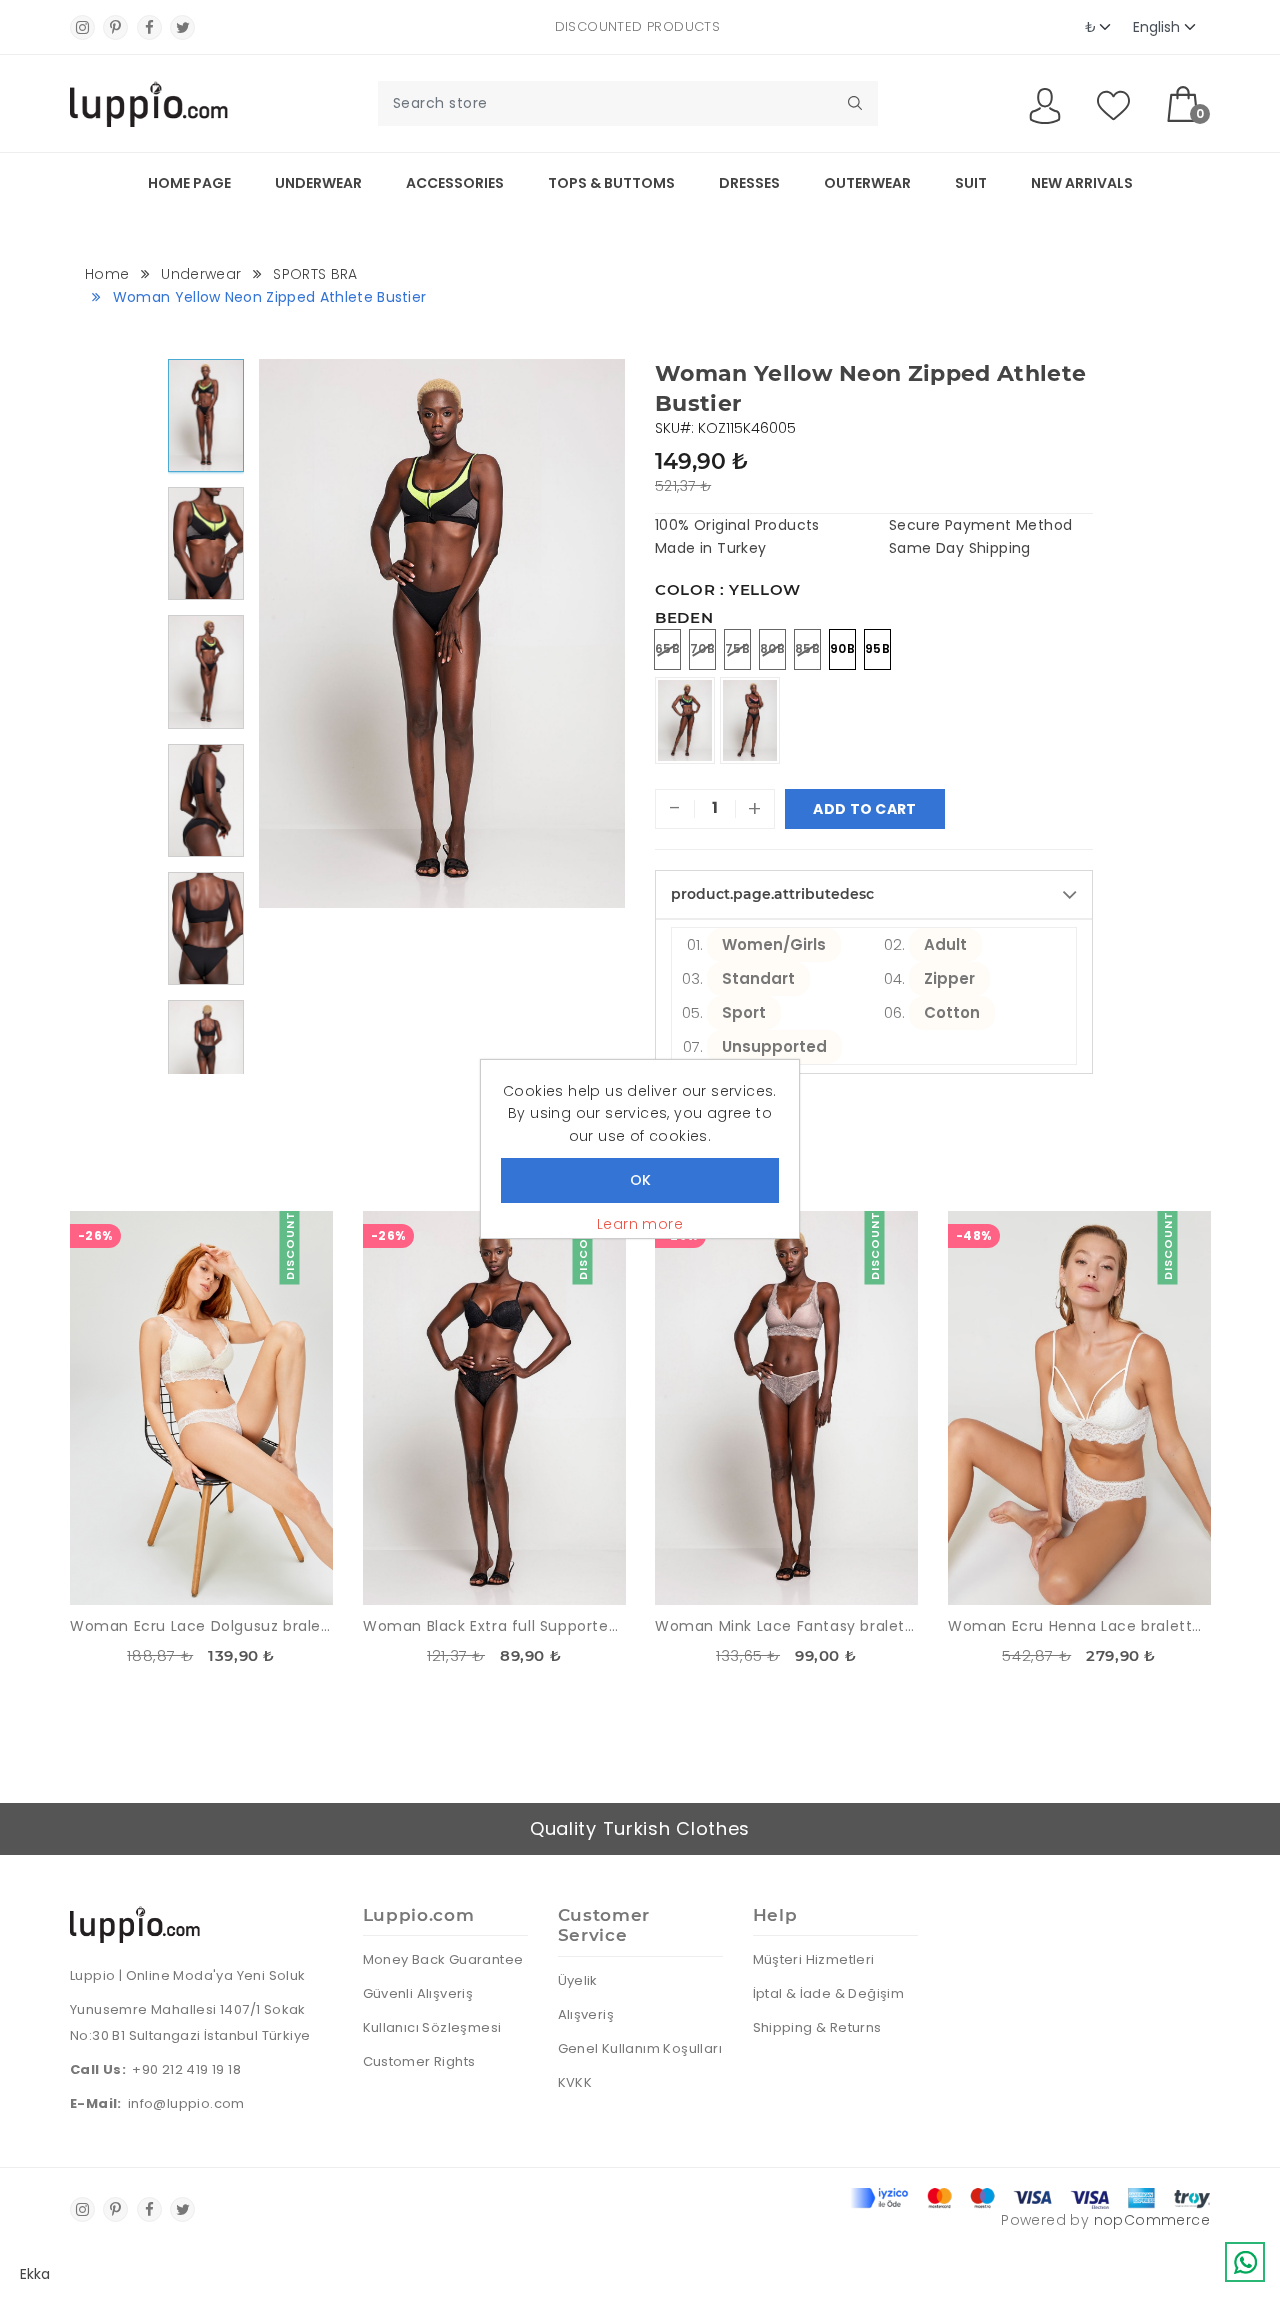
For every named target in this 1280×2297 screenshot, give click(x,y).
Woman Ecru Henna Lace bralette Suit (1079, 1626)
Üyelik (578, 1980)
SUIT (971, 183)
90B (842, 648)
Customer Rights (419, 2061)
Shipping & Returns (817, 2027)
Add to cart (865, 809)
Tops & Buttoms (611, 183)
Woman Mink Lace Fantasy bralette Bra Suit (786, 1626)
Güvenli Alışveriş (418, 1993)
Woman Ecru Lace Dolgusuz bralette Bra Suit (201, 1626)
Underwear (318, 183)
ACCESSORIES (455, 183)
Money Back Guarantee (443, 1959)
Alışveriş (586, 2014)
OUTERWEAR (867, 183)
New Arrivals (1082, 183)
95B (877, 648)
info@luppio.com (186, 2103)
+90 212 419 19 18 (186, 2069)
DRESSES (749, 183)
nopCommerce (1152, 2220)
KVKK (575, 2082)
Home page (189, 183)
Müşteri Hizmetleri (814, 1959)
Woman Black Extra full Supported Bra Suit (494, 1626)
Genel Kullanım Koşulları (640, 2048)
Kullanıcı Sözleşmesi (432, 2027)
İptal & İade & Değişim (829, 1993)
